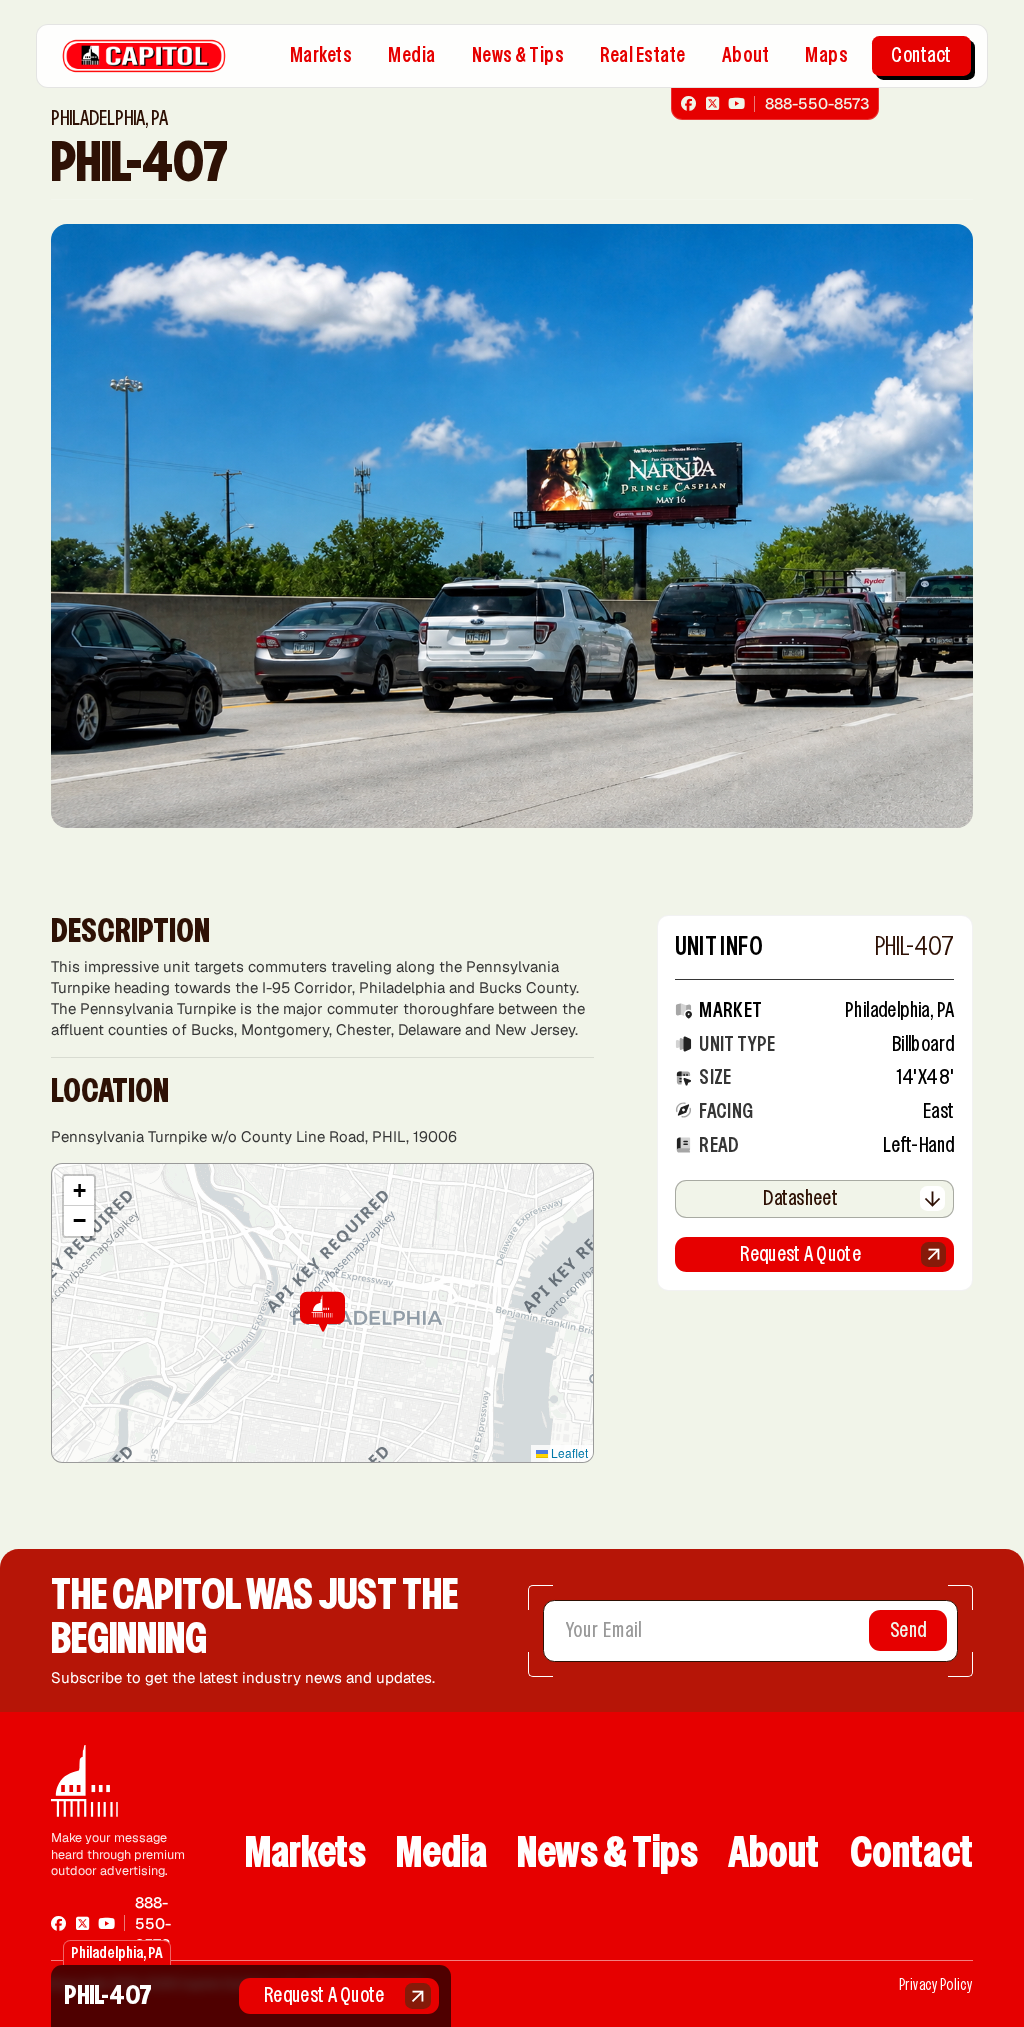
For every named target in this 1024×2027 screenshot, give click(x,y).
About (746, 55)
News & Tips (518, 55)
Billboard (923, 1044)
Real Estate (643, 55)
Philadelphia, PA (899, 1010)
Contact (921, 55)
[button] (322, 1312)
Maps (826, 55)
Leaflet (568, 1452)
